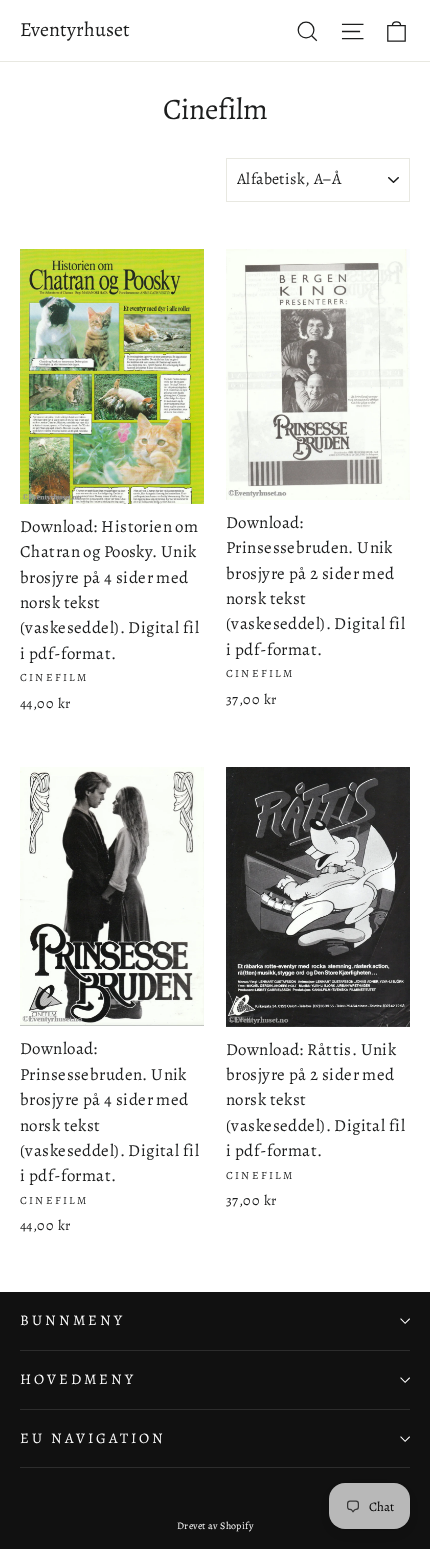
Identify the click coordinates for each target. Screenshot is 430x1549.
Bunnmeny (72, 1320)
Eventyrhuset (75, 29)
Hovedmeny (77, 1379)
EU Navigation (93, 1438)
